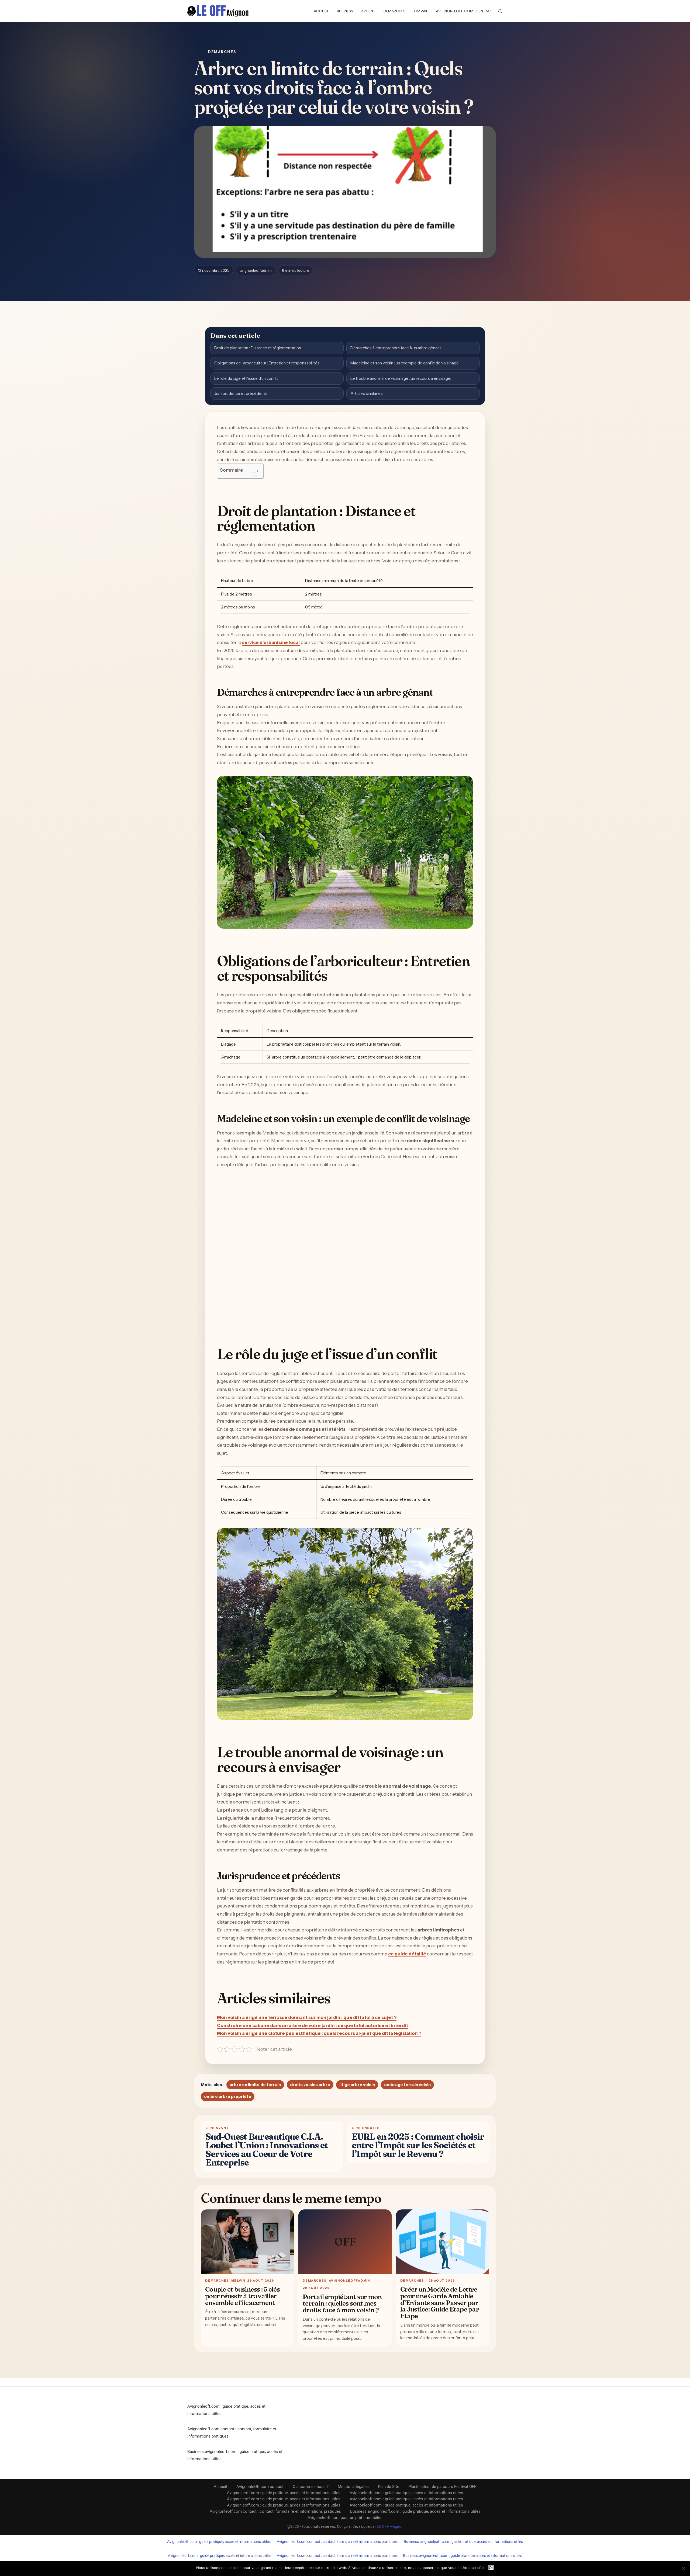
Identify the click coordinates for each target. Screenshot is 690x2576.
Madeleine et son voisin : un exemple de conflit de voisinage (405, 363)
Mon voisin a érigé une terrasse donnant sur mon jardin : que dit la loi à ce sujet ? (307, 2017)
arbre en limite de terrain (255, 2085)
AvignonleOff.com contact (465, 11)
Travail (421, 11)
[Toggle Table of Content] (252, 471)
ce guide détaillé (407, 1954)
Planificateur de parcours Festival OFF (442, 2487)
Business (345, 11)
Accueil (321, 11)
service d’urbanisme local (271, 642)
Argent (368, 11)
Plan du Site (389, 2487)
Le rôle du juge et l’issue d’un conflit (246, 378)
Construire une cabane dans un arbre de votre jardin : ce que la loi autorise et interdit (313, 2025)
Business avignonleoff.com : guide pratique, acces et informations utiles (463, 2542)
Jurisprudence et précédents (241, 393)
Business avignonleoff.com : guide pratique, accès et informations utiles (415, 2511)
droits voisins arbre (310, 2085)
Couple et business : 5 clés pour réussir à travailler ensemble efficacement (242, 2296)
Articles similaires (367, 393)
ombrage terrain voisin (407, 2085)
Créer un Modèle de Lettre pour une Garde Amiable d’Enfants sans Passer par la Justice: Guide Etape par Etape (440, 2302)
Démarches (394, 11)
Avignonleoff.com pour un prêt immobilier (345, 2518)
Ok (491, 2568)
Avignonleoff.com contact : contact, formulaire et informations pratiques (275, 2511)
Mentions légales (353, 2487)
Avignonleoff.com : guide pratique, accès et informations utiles (284, 2493)
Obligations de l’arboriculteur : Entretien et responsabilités (267, 363)
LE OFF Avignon (390, 2526)
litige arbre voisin (357, 2085)
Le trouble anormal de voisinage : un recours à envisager (401, 378)
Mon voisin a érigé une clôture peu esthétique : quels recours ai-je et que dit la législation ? (319, 2033)
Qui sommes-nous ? (311, 2487)
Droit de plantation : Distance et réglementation (258, 348)
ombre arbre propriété (228, 2096)
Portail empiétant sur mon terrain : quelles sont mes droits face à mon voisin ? (342, 2303)
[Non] (683, 2568)
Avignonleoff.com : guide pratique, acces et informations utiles (219, 2542)
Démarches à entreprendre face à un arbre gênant (396, 348)
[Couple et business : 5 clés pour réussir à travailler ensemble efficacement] (247, 2242)
